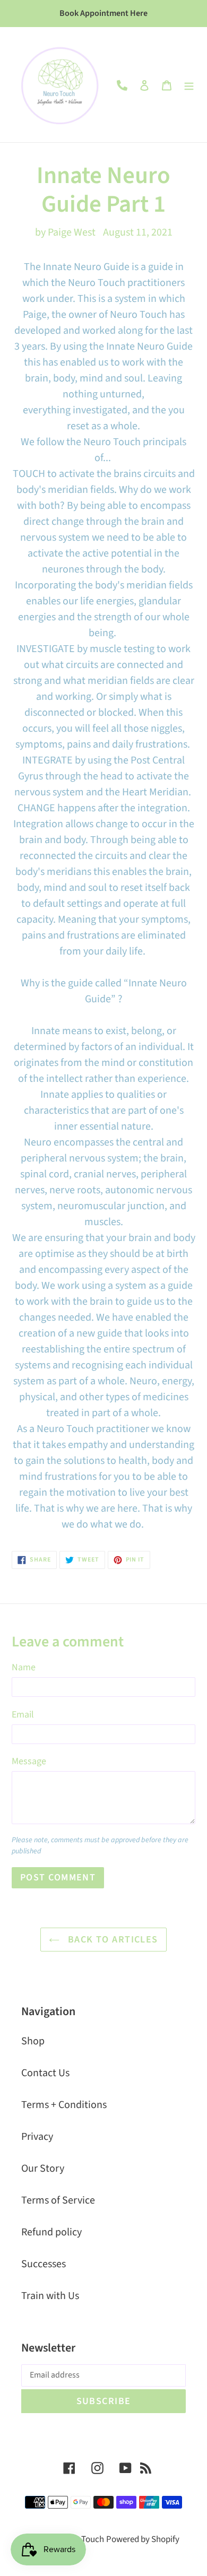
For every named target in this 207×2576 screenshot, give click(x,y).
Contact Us (45, 2073)
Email (23, 1715)
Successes (44, 2264)
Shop (33, 2041)
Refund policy (51, 2232)
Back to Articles (111, 1940)
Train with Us (50, 2296)
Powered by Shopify (143, 2539)
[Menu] (189, 85)
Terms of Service (58, 2200)
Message (29, 1761)
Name (24, 1667)
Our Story (43, 2169)
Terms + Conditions (64, 2105)
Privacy (37, 2137)
